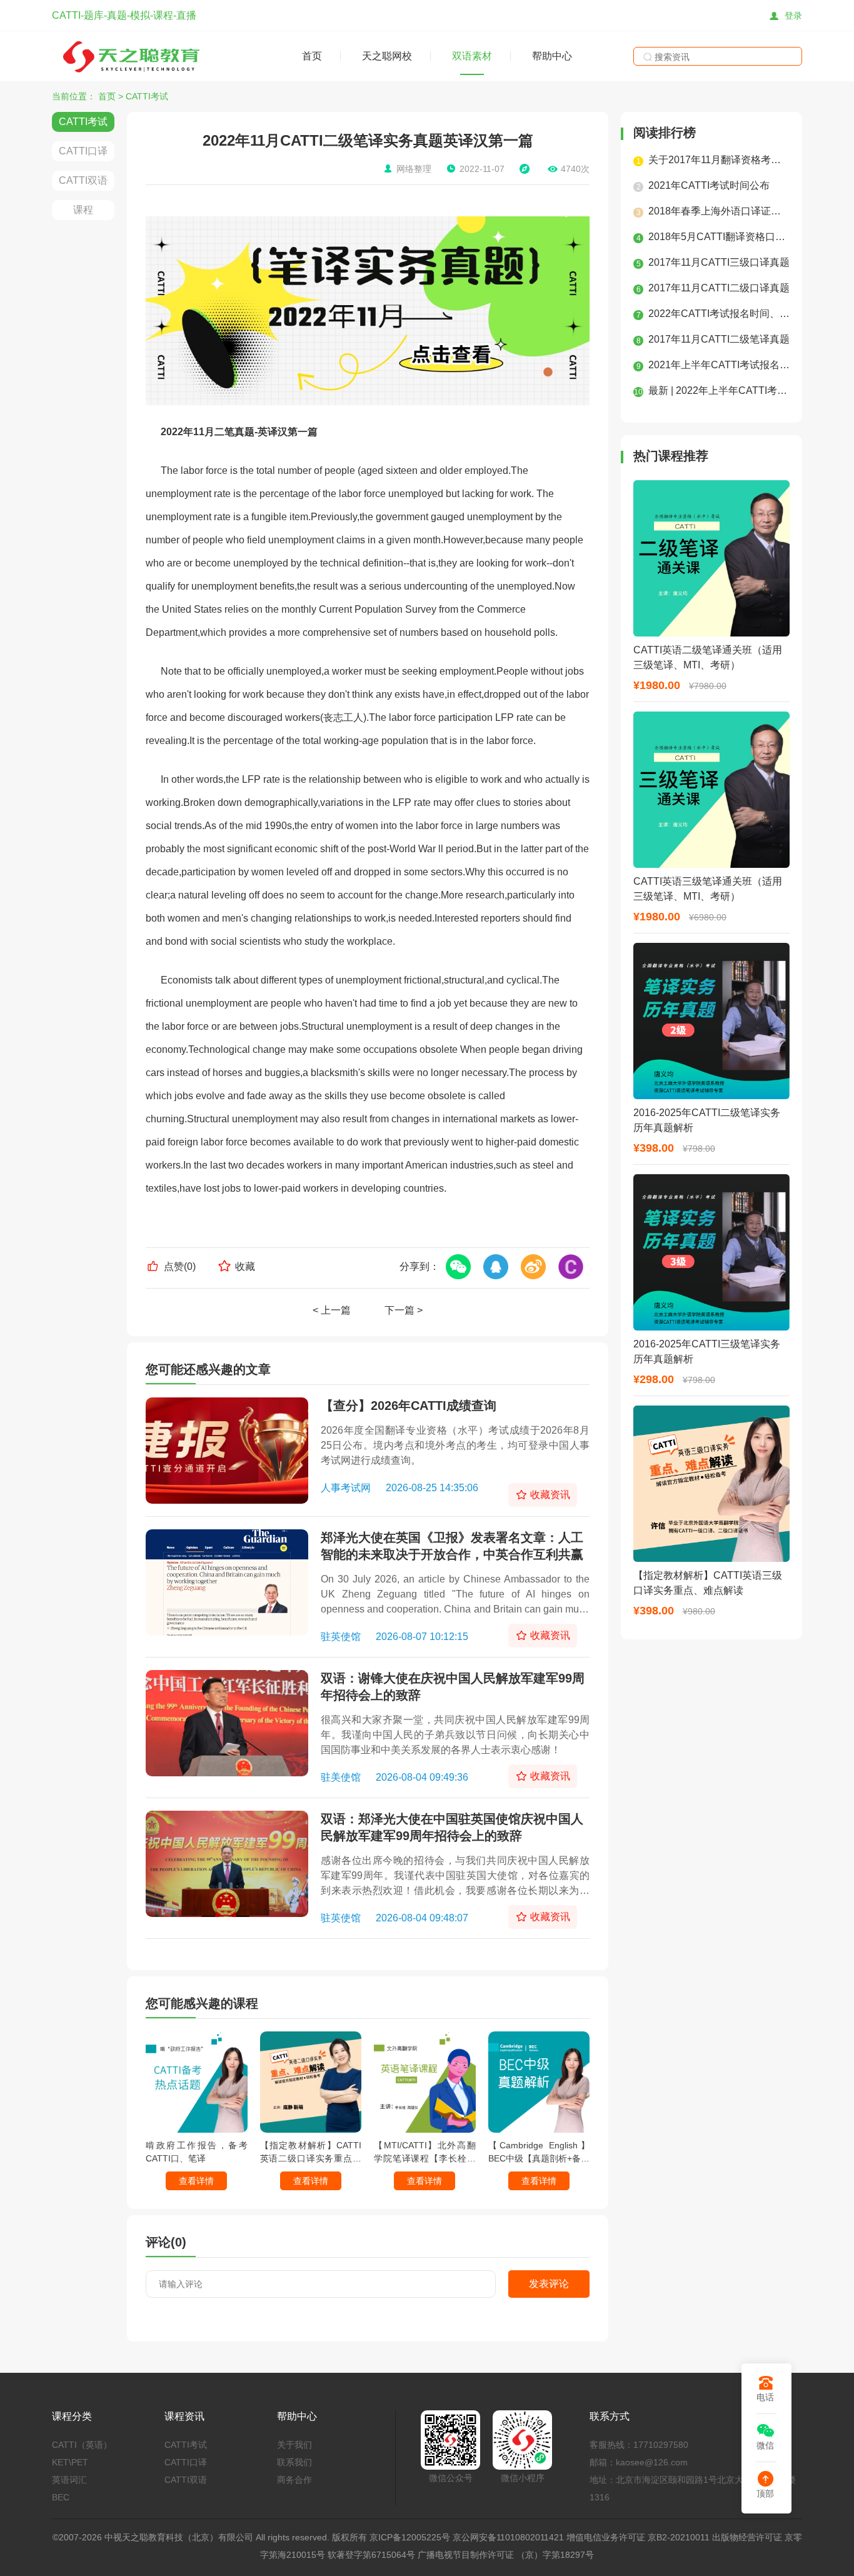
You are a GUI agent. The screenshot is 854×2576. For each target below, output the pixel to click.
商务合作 (294, 2480)
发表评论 (549, 2284)
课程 (83, 210)
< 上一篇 (332, 1310)
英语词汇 (69, 2480)
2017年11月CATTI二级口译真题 (719, 288)
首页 (312, 56)
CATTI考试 (147, 96)
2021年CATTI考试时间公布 (709, 185)
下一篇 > (404, 1310)
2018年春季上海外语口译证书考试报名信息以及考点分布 (719, 211)
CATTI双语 (83, 180)
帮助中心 (552, 56)
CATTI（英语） (82, 2445)
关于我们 (294, 2445)
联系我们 (294, 2462)
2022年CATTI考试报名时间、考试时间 (719, 314)
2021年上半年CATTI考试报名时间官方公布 (719, 365)
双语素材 (472, 56)
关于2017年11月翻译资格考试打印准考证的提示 (719, 160)
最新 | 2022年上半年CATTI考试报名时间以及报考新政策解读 (719, 390)
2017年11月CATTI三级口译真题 (719, 262)
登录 (793, 16)
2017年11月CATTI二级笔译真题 (719, 339)
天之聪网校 (387, 56)
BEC (61, 2497)
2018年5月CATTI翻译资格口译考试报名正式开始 (719, 237)
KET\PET (70, 2462)
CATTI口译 (83, 151)
